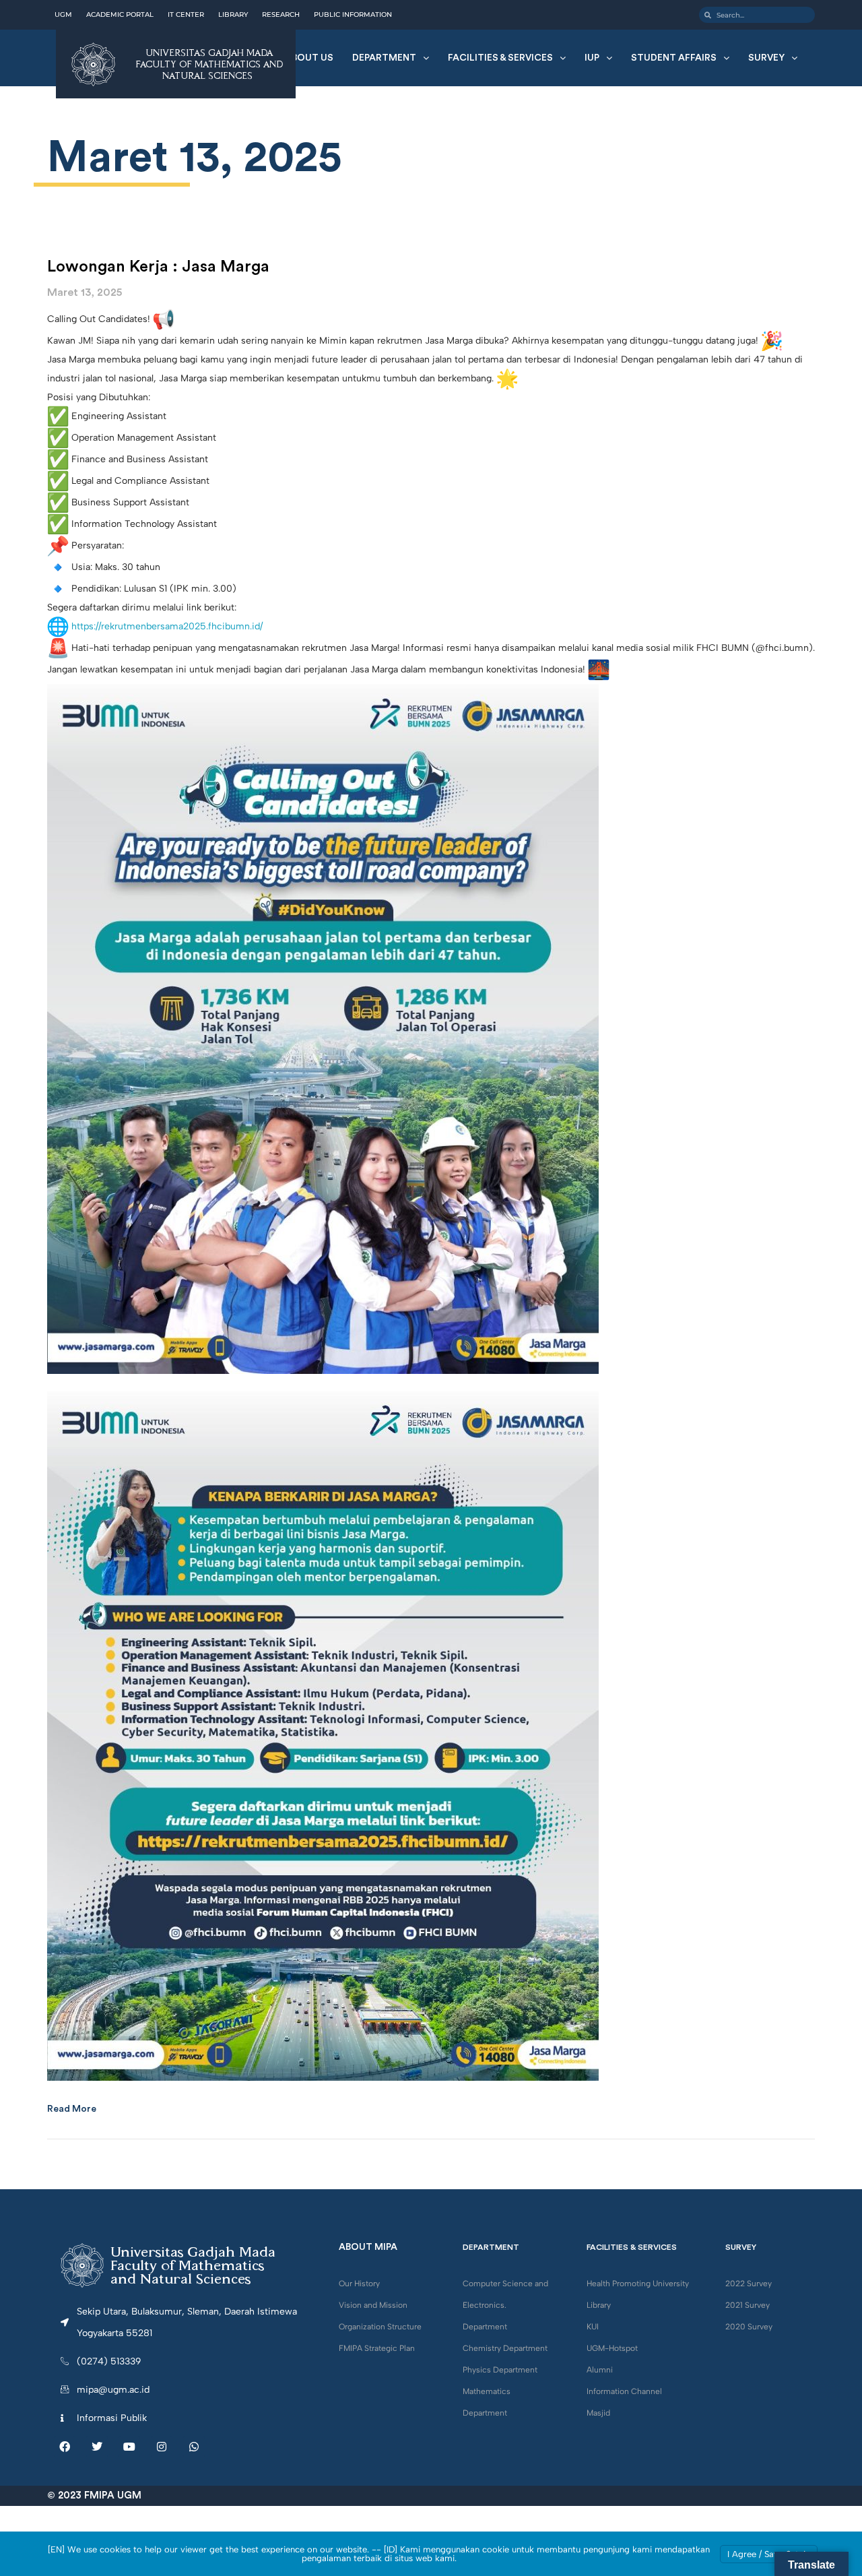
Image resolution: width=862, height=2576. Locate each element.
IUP (592, 58)
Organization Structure (380, 2327)
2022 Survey (749, 2284)
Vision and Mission (373, 2305)
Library (599, 2305)
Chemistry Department (505, 2348)
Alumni (600, 2370)
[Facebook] (65, 2447)
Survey (766, 58)
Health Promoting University (638, 2284)
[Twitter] (97, 2447)
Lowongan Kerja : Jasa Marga (158, 267)
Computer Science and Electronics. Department (505, 2305)
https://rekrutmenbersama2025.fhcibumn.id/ (167, 626)
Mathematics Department (487, 2402)
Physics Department (500, 2370)
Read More (72, 2109)
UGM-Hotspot (612, 2348)
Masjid (598, 2413)
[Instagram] (162, 2447)
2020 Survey (749, 2327)
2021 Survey (748, 2305)
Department (384, 58)
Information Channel (624, 2391)
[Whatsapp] (194, 2447)
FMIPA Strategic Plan (377, 2348)
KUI (593, 2327)
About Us (309, 58)
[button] (391, 58)
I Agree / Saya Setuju (769, 2554)
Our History (359, 2284)
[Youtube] (129, 2447)
